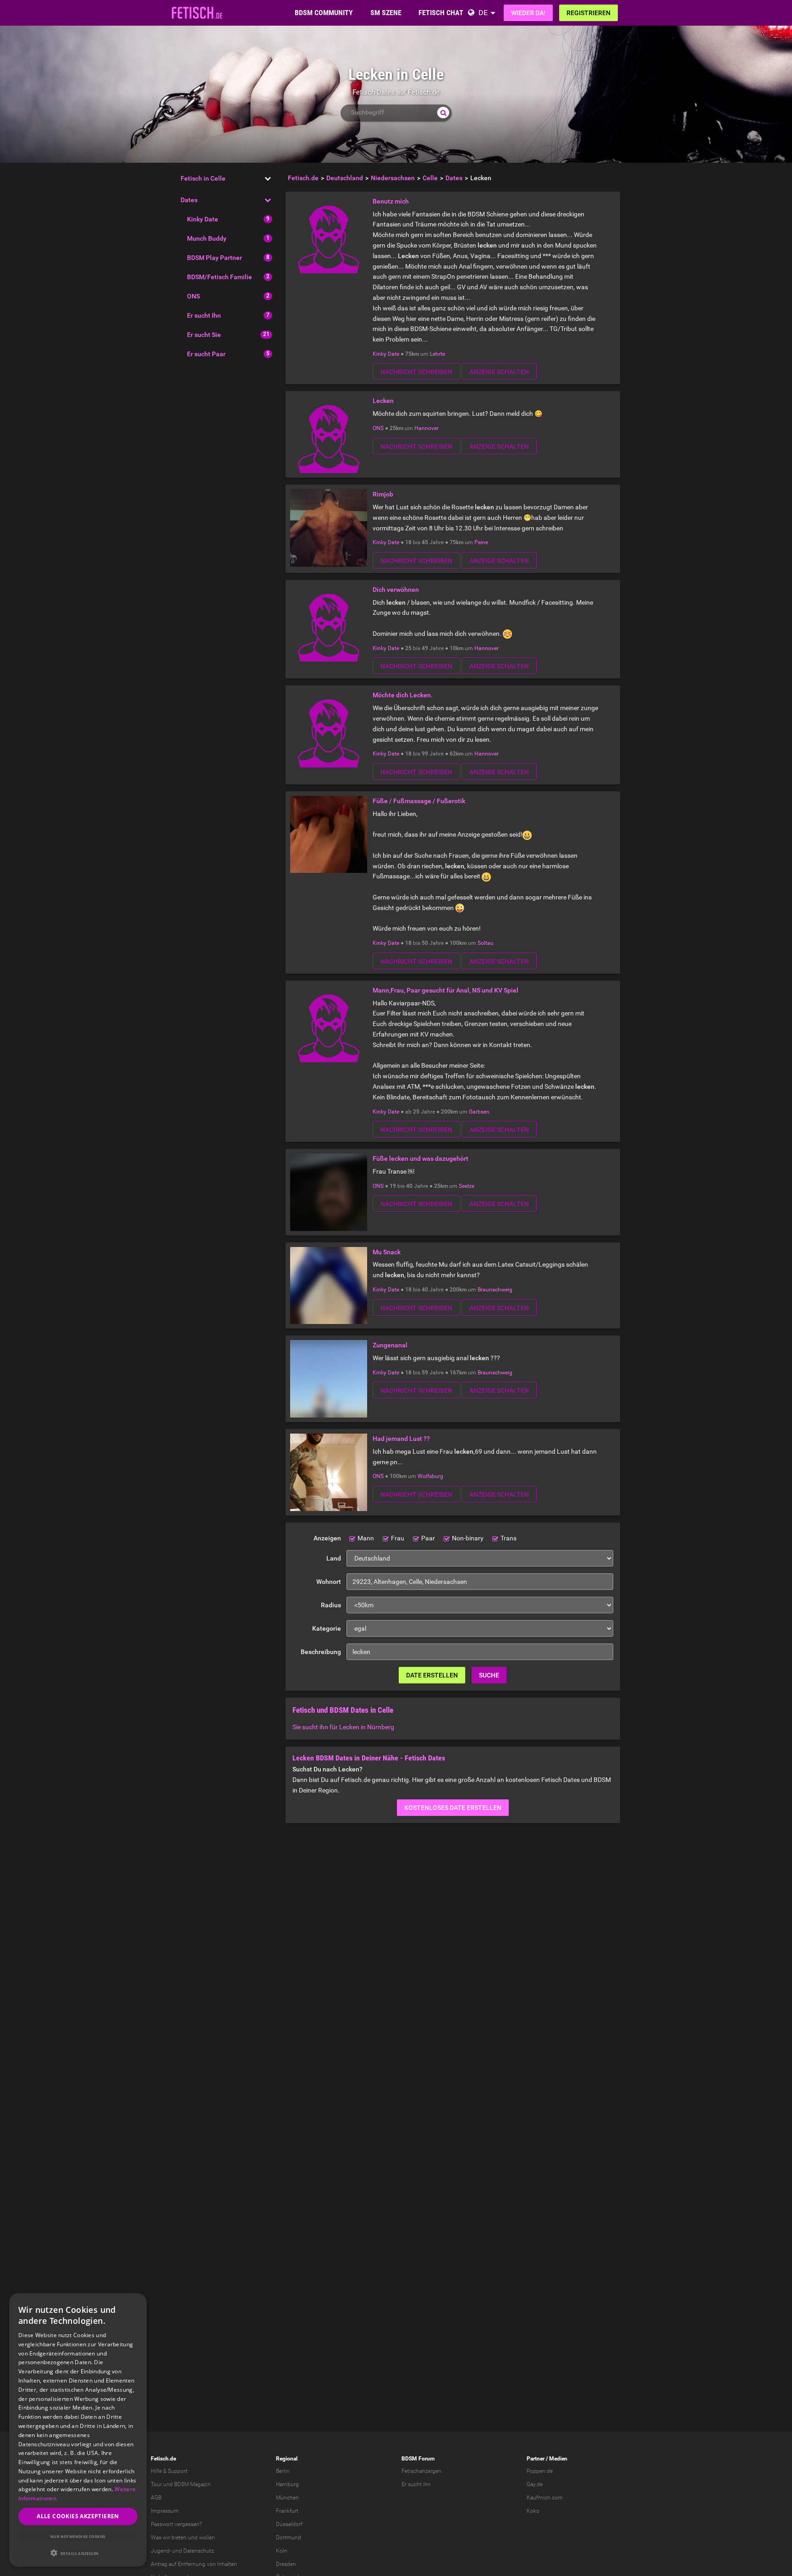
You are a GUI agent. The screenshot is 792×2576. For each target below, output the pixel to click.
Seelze (467, 1186)
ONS (193, 296)
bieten (179, 2537)
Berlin (283, 2471)
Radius (331, 1605)
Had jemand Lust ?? (401, 1439)
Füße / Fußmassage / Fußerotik (419, 801)
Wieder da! (528, 13)
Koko (533, 2511)
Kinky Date (203, 219)
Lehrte (437, 354)
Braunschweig (495, 1290)
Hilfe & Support (169, 2471)
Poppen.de (540, 2471)
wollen (207, 2537)
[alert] (78, 2430)
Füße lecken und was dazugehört (421, 1158)
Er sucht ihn (416, 2484)
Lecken (383, 401)
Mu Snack (387, 1252)
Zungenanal (390, 1345)
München (287, 2498)
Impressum (165, 2511)
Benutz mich (391, 201)
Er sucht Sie (204, 335)
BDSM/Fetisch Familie (220, 277)
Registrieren (588, 13)
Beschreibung (321, 1652)
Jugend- (161, 2551)
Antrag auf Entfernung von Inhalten (194, 2564)
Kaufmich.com (545, 2498)
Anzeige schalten (499, 372)
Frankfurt (287, 2511)
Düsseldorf (289, 2524)
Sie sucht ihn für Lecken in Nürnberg (343, 1727)
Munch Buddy (207, 238)
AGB (156, 2498)
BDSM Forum (418, 2459)
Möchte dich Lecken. (403, 695)
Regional (287, 2459)
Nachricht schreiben (416, 372)
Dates (189, 200)
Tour (156, 2484)
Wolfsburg (430, 1476)
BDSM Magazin (192, 2484)
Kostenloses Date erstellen (453, 1808)
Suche (489, 1675)
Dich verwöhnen (396, 590)
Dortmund (289, 2537)
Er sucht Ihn (204, 315)
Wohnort (329, 1582)
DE (483, 13)
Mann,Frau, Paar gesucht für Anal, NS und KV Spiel (445, 990)
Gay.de (535, 2484)
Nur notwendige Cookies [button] (78, 2536)
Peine (481, 542)
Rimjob (383, 494)
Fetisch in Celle (203, 178)
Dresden (286, 2564)
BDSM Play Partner (214, 258)
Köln (282, 2551)
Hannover (426, 428)
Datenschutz (199, 2551)
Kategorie (327, 1628)
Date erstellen (432, 1675)
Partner (536, 2459)
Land (334, 1558)
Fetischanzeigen (421, 2471)
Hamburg (287, 2484)
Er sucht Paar (206, 354)
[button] (78, 2553)
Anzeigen (327, 1538)
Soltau (486, 943)
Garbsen (479, 1112)
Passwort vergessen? (176, 2524)
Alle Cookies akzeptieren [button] (78, 2516)
